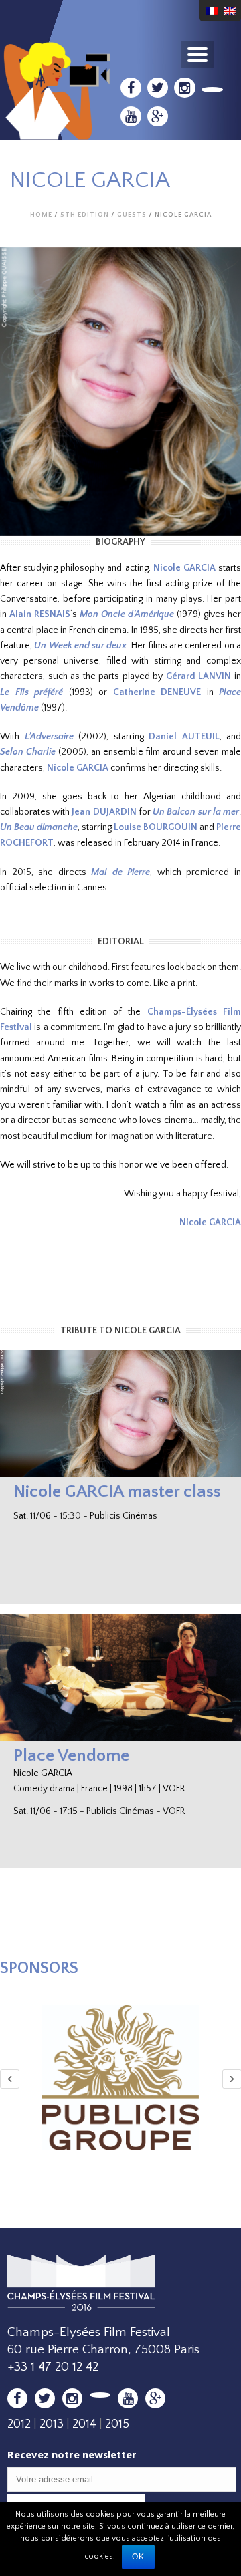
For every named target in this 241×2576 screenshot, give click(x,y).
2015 (117, 2424)
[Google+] (158, 116)
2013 (52, 2424)
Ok (138, 2557)
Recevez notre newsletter (72, 2455)
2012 (19, 2424)
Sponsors (39, 1968)
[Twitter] (158, 88)
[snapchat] (213, 90)
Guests (132, 215)
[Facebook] (131, 88)
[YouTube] (131, 116)
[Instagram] (184, 88)
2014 (84, 2424)
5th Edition (85, 215)
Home (41, 215)
